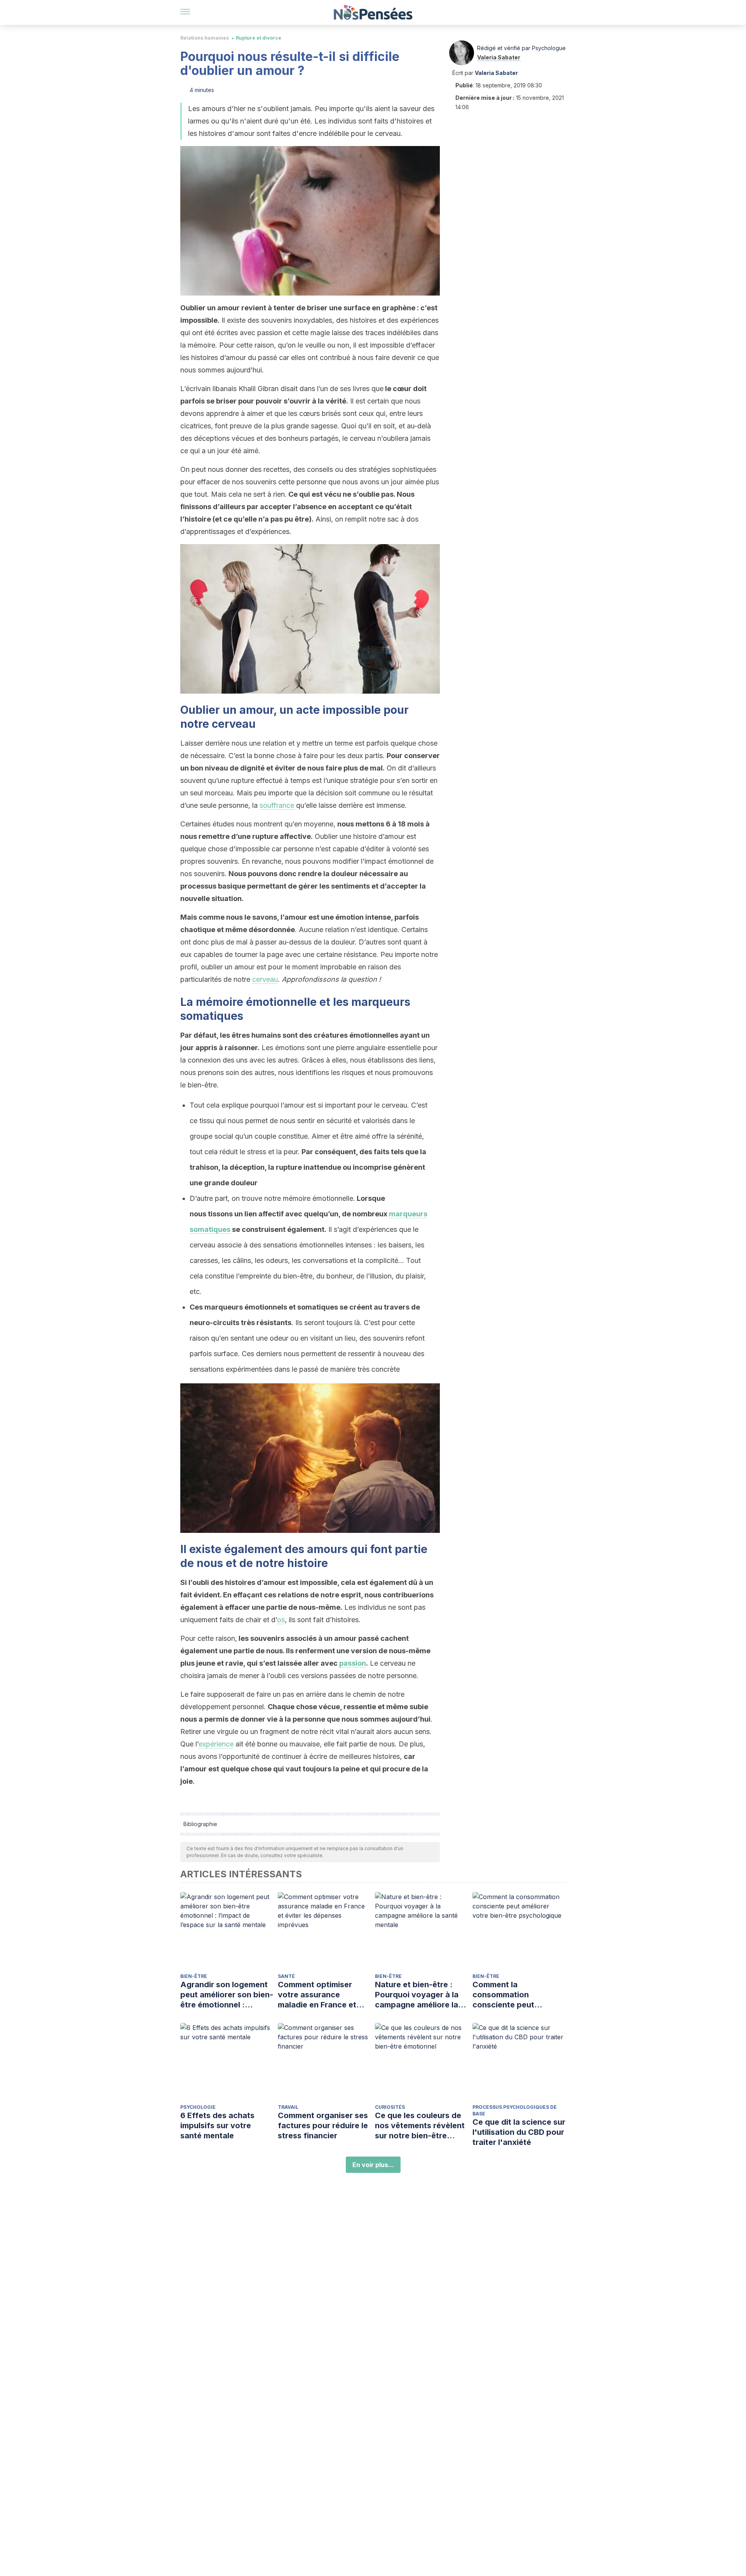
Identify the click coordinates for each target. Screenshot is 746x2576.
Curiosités (390, 2107)
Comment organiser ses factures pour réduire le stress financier (323, 2126)
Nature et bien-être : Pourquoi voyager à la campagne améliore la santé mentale (417, 1995)
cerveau (265, 979)
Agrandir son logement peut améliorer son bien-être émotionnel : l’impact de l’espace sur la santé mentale (227, 1995)
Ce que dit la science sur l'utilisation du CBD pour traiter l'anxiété (519, 2132)
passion (353, 1663)
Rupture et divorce (259, 38)
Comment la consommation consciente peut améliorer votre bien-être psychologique (512, 1995)
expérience (216, 1744)
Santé (286, 1976)
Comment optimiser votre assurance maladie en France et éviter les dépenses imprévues (317, 1995)
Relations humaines (205, 38)
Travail (288, 2107)
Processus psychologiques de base (515, 2110)
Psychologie (198, 2107)
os (281, 1620)
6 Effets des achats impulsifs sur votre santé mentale (217, 2126)
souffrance (277, 805)
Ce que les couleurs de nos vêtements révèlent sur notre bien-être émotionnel (420, 2126)
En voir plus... (373, 2165)
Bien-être (194, 1976)
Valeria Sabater (499, 57)
